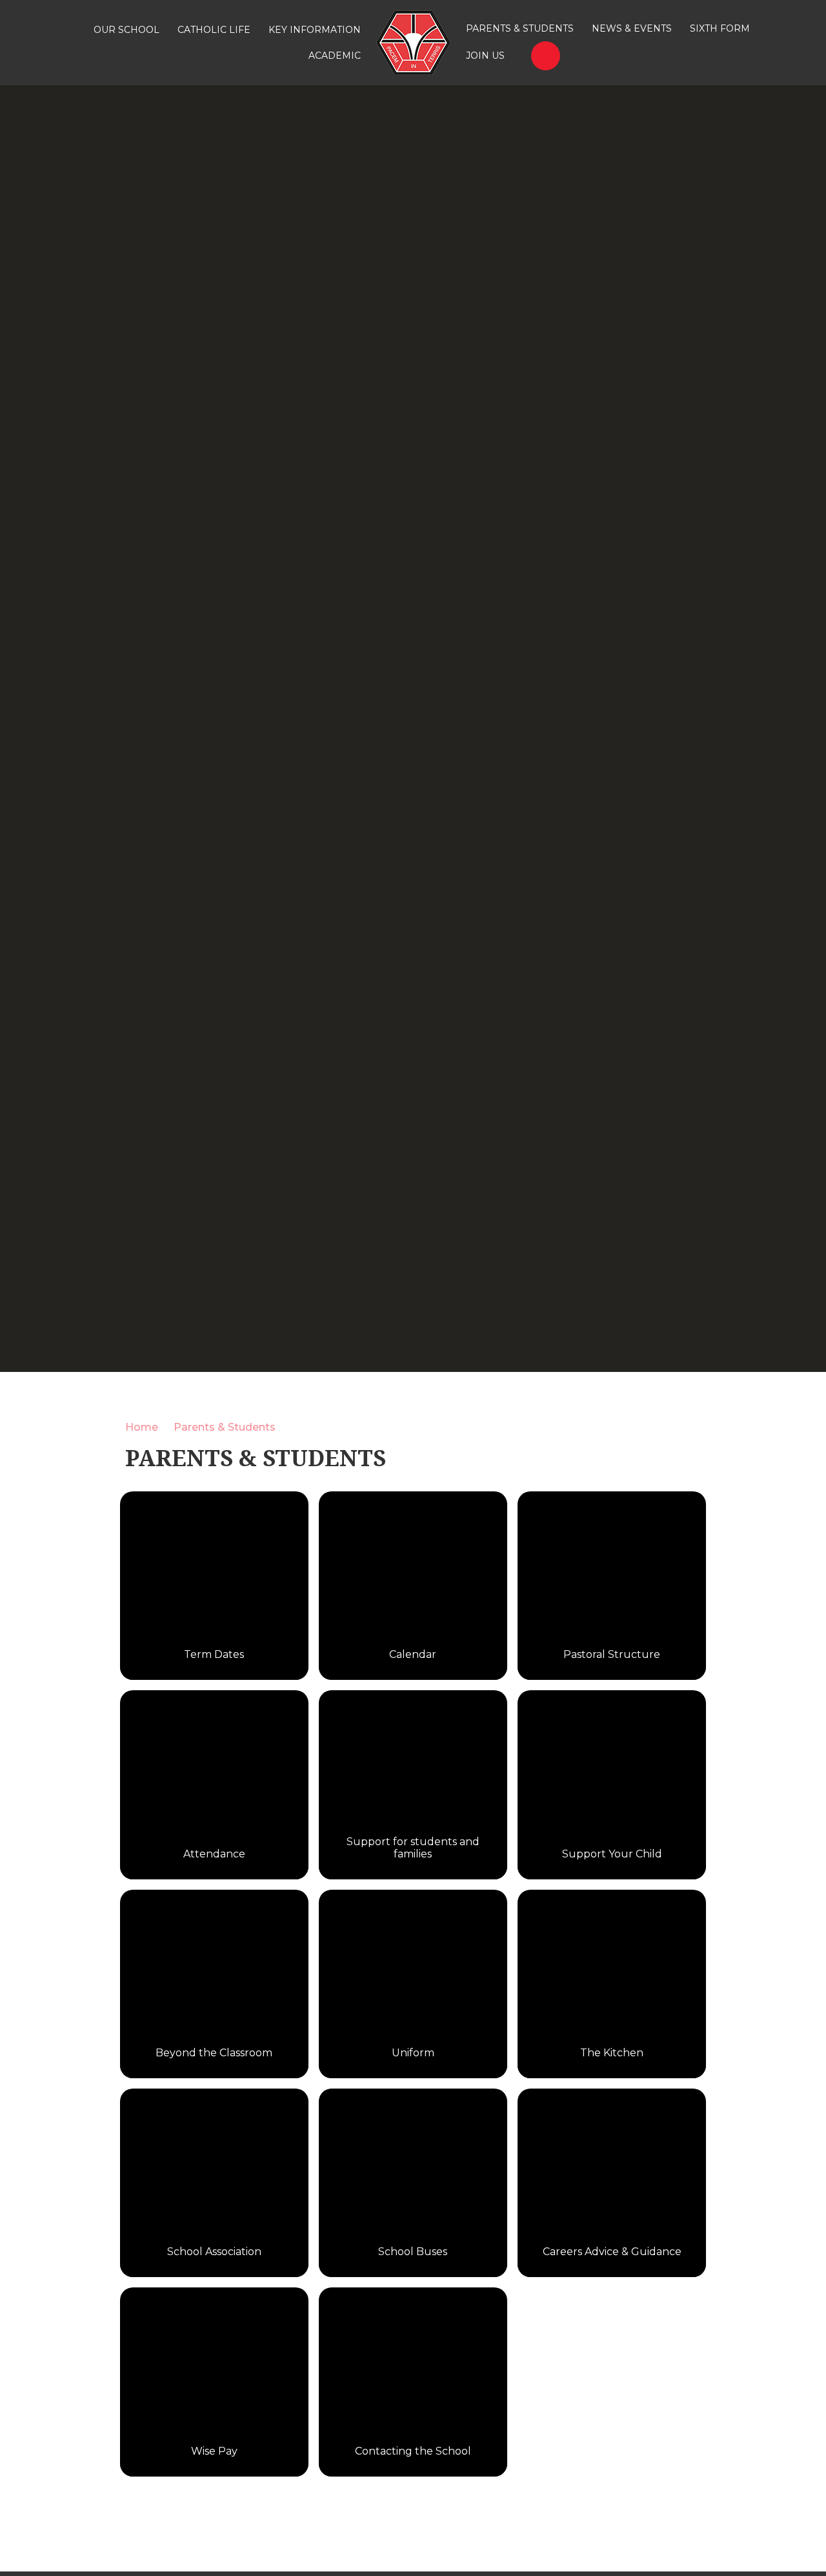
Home (142, 1427)
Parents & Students (225, 1427)
